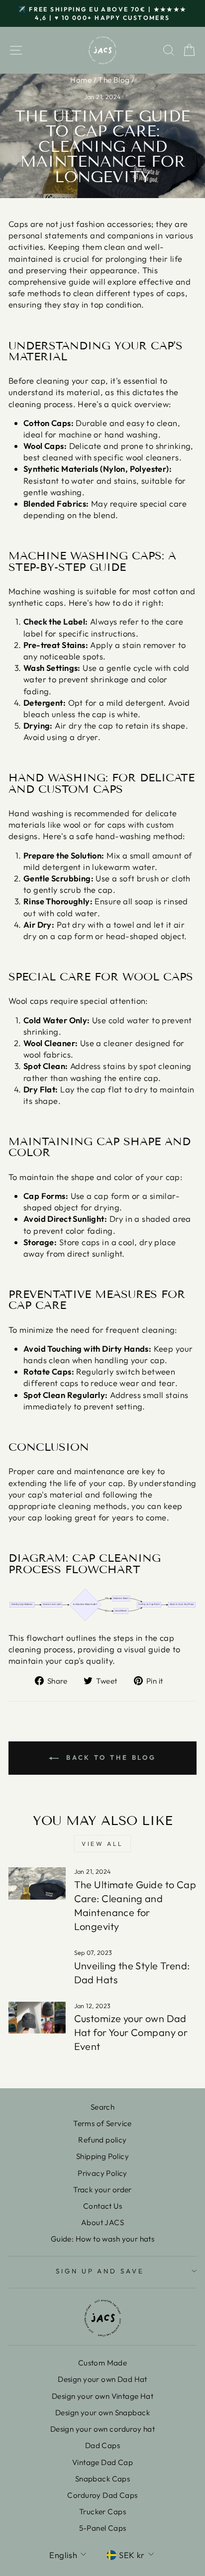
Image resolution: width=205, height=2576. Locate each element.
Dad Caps (102, 2445)
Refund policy (102, 2140)
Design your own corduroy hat (103, 2429)
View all (102, 1844)
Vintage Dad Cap (102, 2462)
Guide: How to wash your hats (103, 2239)
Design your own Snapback (102, 2413)
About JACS (102, 2222)
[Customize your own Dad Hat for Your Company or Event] (37, 2018)
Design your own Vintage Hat (102, 2396)
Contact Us (102, 2206)
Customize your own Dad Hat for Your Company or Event (131, 2032)
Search (102, 2107)
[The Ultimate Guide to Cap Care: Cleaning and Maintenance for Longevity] (37, 1883)
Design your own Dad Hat (102, 2379)
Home (81, 80)
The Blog (114, 80)
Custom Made (103, 2363)
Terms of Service (102, 2123)
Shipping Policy (102, 2156)
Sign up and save (100, 2271)
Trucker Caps (102, 2512)
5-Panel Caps (103, 2528)
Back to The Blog (109, 1757)
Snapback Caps (102, 2479)
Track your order (102, 2190)
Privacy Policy (102, 2173)
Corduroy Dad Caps (102, 2495)
